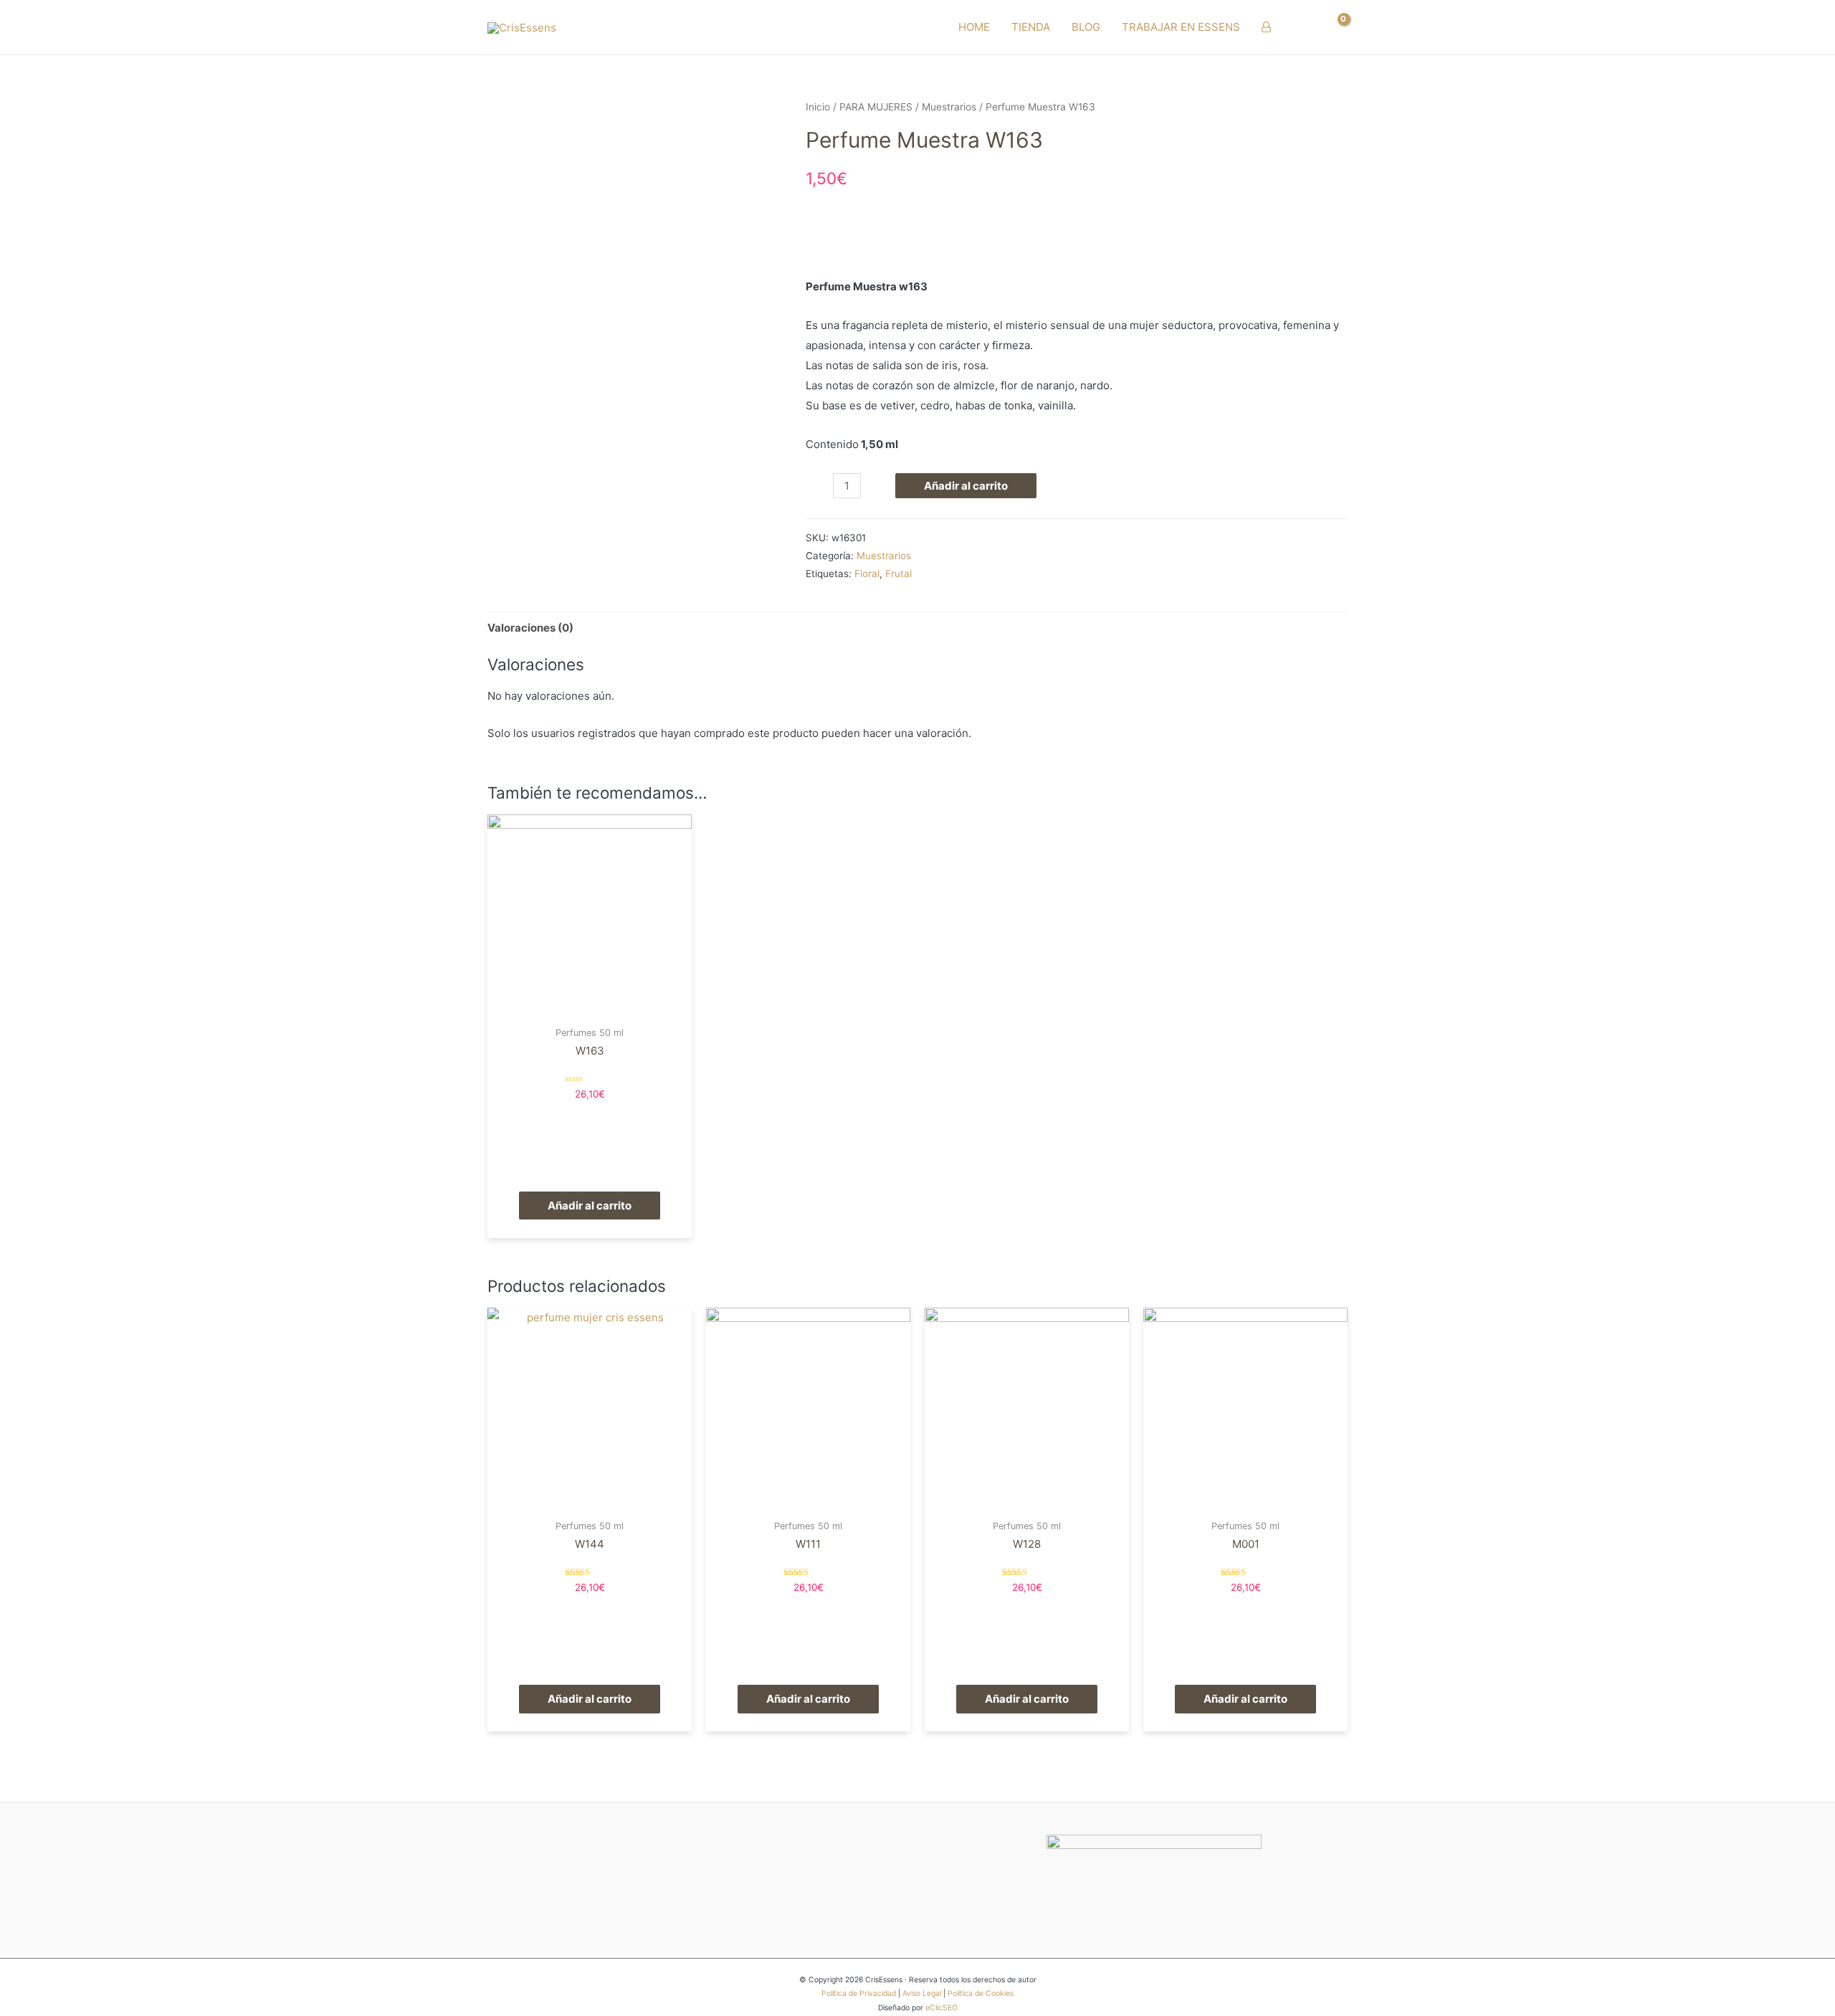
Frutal (899, 574)
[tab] (530, 628)
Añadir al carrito (966, 486)
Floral (867, 574)
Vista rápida (590, 1007)
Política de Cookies (981, 1993)
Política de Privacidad (859, 1993)
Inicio (818, 107)
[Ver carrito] (1336, 27)
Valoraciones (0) (530, 628)
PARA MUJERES (876, 107)
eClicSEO (942, 2008)
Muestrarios (949, 107)
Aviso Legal (922, 1993)
